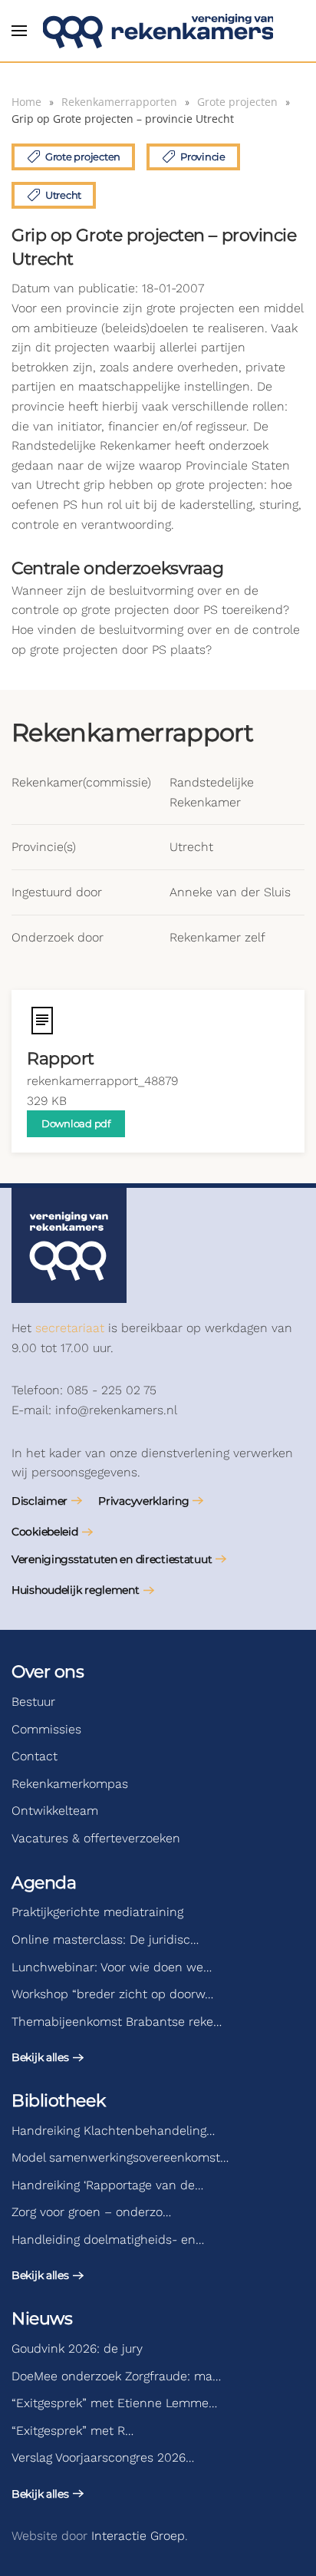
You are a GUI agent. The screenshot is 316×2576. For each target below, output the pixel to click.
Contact (35, 1756)
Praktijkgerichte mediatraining (97, 1912)
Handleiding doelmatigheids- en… (108, 2240)
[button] (19, 31)
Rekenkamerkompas (70, 1784)
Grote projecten (83, 157)
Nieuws (42, 2319)
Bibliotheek (58, 2101)
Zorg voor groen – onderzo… (91, 2212)
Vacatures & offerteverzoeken (96, 1838)
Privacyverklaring (143, 1501)
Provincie (203, 157)
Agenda (44, 1883)
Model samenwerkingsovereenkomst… (120, 2157)
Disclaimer (39, 1501)
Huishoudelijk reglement (76, 1590)
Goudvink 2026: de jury (77, 2348)
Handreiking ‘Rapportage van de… (107, 2185)
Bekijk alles (40, 2057)
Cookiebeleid (45, 1532)
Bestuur (33, 1702)
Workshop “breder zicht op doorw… (112, 1994)
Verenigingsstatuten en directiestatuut (112, 1559)
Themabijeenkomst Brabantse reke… (117, 2022)
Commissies (46, 1729)
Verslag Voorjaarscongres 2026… (103, 2457)
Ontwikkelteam (55, 1811)
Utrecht (63, 195)
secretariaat (70, 1328)
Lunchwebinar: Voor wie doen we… (112, 1967)
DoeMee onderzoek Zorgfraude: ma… (116, 2376)
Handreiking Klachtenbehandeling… (113, 2131)
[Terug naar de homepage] (158, 31)
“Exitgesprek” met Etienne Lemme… (114, 2403)
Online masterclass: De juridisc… (105, 1939)
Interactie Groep (138, 2536)
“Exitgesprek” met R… (72, 2431)
